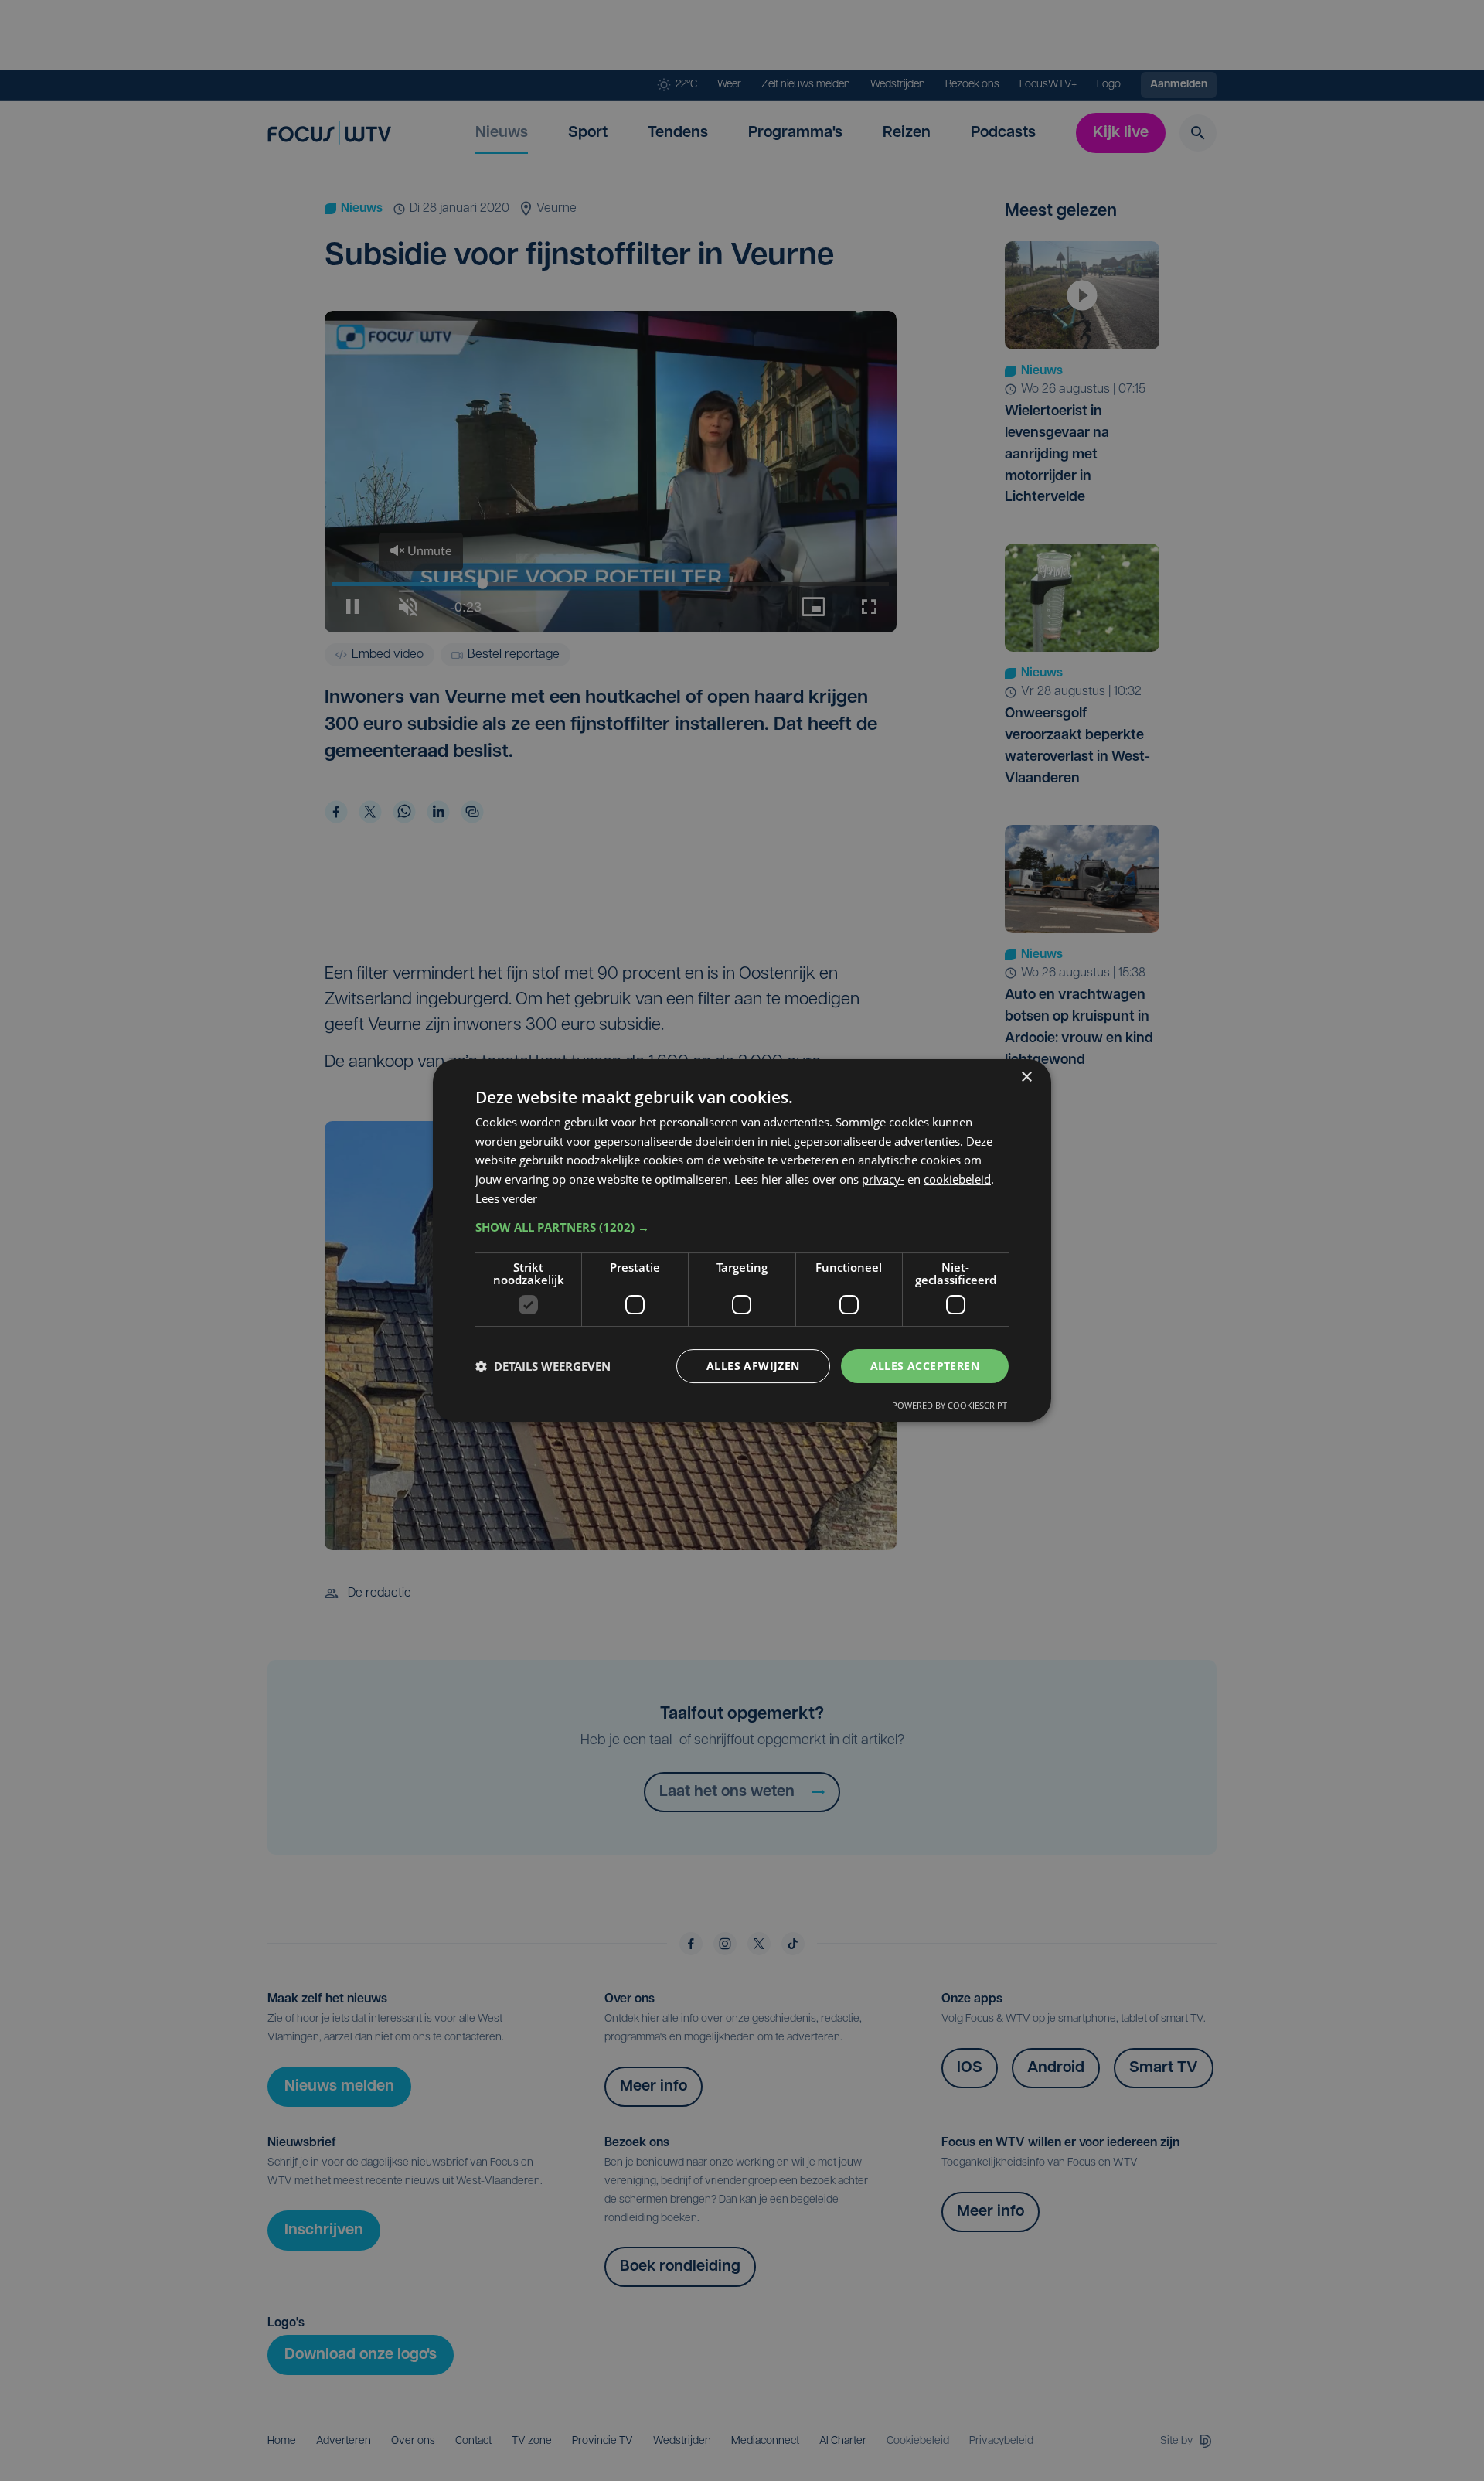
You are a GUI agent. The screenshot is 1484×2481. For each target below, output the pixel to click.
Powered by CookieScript (950, 1405)
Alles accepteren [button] (925, 1366)
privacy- (883, 1179)
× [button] (1026, 1077)
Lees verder (506, 1198)
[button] (742, 1227)
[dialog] (742, 1241)
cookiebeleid (957, 1179)
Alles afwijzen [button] (753, 1366)
